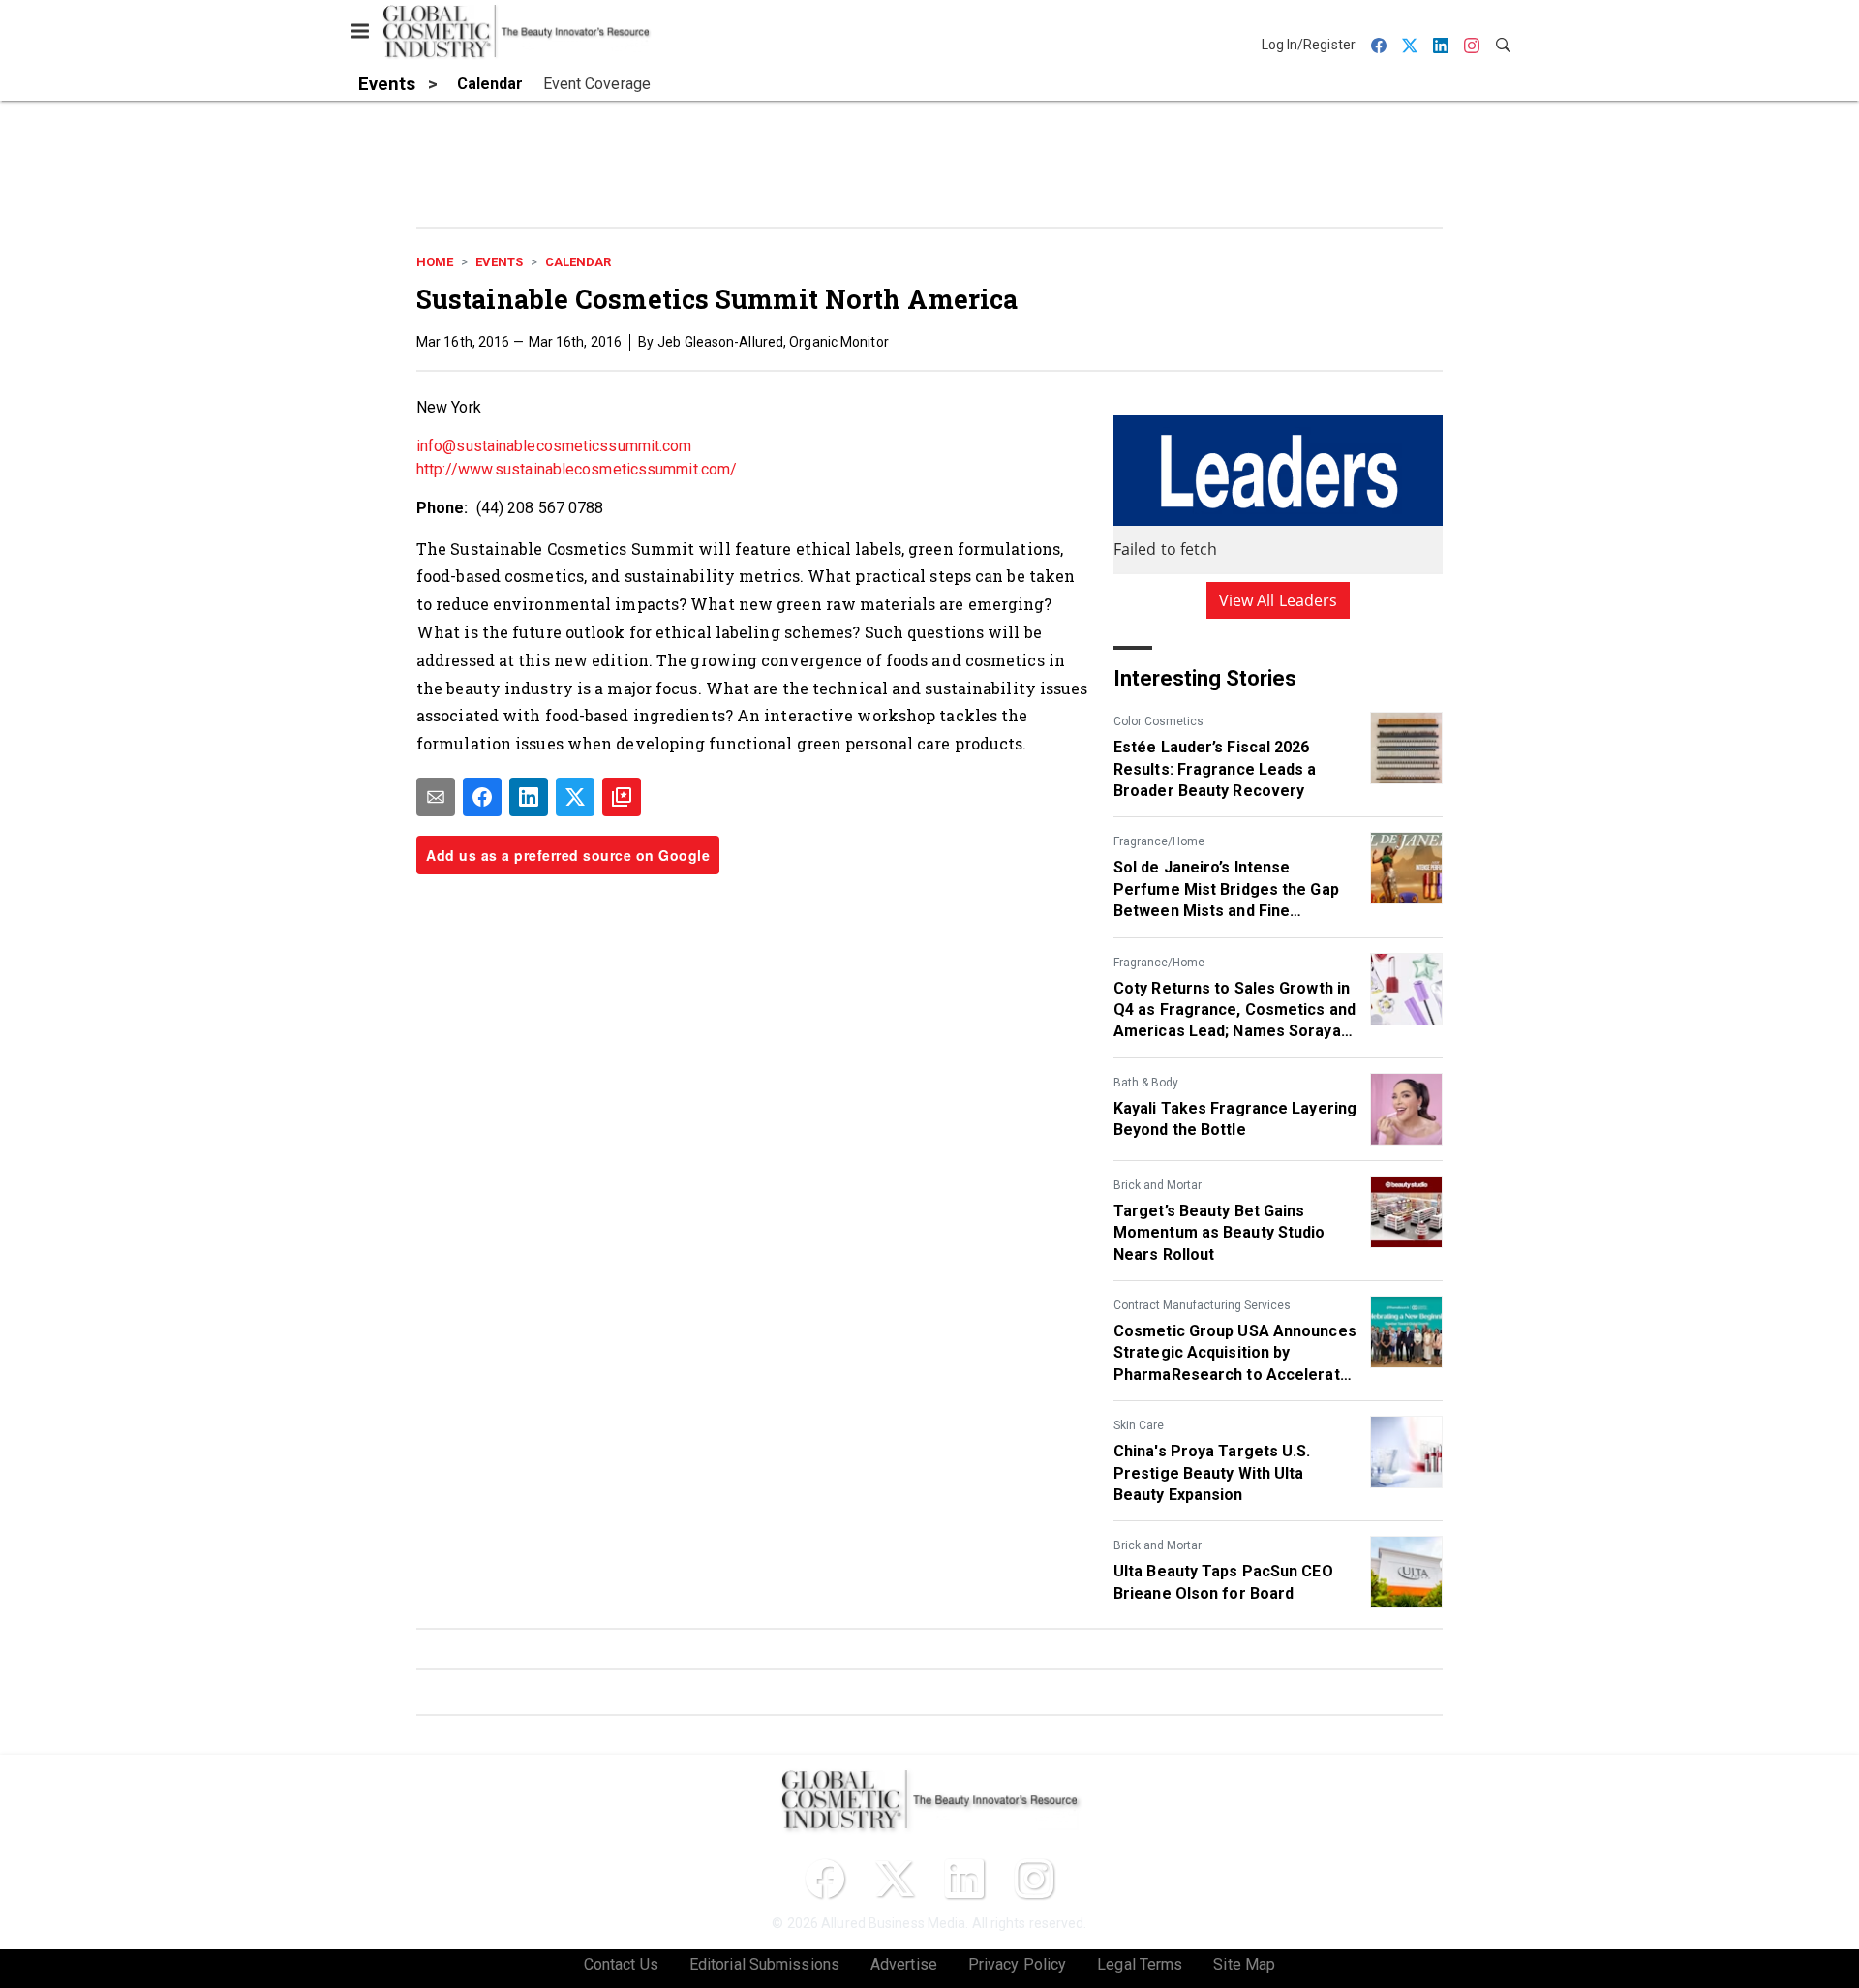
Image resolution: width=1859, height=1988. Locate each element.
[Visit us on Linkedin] (964, 1879)
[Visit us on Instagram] (1034, 1879)
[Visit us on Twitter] (895, 1879)
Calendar (578, 262)
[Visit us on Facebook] (825, 1879)
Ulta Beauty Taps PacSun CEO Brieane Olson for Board (1223, 1582)
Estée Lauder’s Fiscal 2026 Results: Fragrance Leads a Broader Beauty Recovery (1215, 769)
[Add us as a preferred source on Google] (622, 797)
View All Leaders (1279, 600)
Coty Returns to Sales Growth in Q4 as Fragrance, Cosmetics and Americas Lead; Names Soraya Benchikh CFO (1234, 1011)
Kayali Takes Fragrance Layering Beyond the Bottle (1235, 1119)
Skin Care (1139, 1425)
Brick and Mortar (1158, 1185)
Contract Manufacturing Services (1202, 1305)
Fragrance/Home (1159, 841)
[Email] (436, 797)
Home (435, 262)
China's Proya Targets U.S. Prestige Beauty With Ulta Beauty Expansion (1212, 1473)
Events (499, 262)
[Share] (482, 797)
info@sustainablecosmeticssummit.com (554, 446)
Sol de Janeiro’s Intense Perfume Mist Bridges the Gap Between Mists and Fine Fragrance (1226, 890)
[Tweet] (575, 797)
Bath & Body (1146, 1083)
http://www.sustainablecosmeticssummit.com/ (577, 469)
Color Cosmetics (1158, 721)
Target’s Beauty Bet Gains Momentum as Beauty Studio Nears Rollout (1219, 1233)
